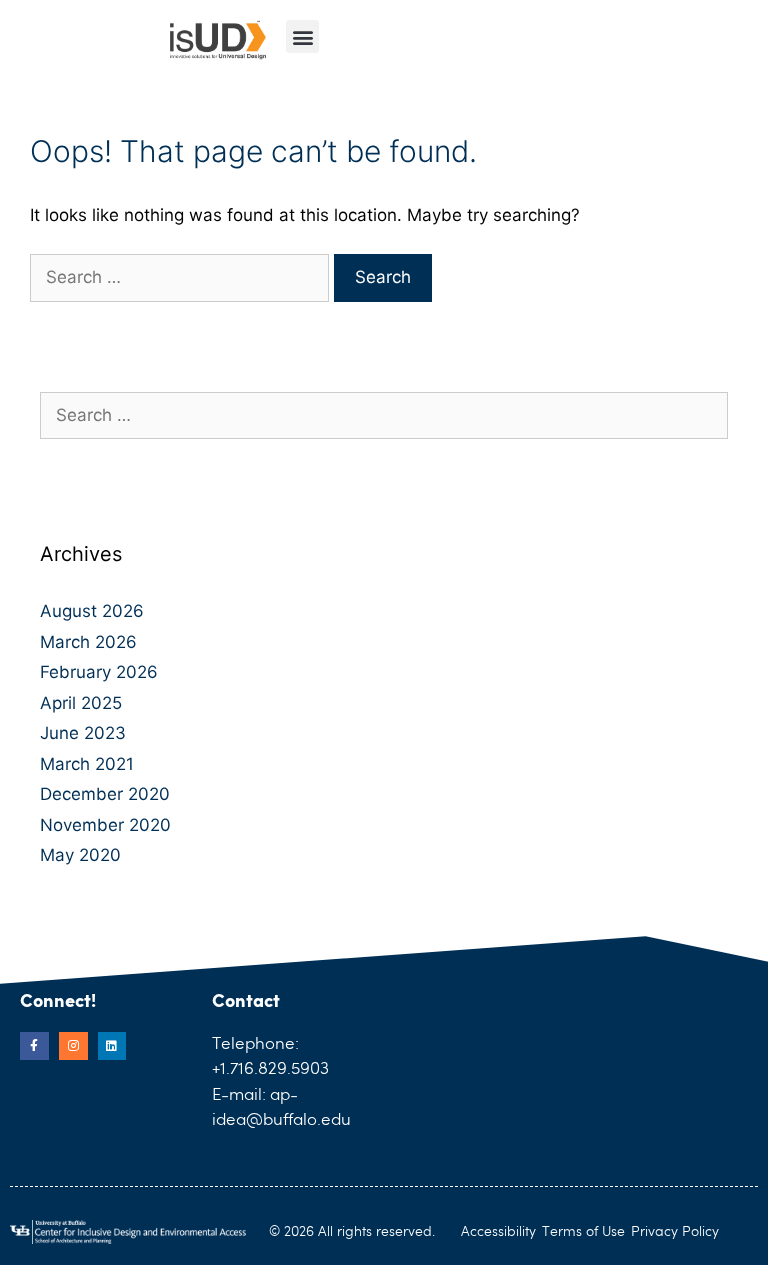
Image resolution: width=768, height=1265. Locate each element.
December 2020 (105, 794)
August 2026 (92, 611)
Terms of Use (583, 1232)
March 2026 (88, 642)
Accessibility (498, 1232)
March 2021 (87, 764)
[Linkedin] (112, 1046)
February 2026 (99, 672)
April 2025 (81, 703)
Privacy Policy (675, 1232)
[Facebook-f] (34, 1046)
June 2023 (83, 733)
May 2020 (80, 855)
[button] (302, 36)
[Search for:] (182, 277)
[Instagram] (73, 1046)
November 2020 (105, 825)
